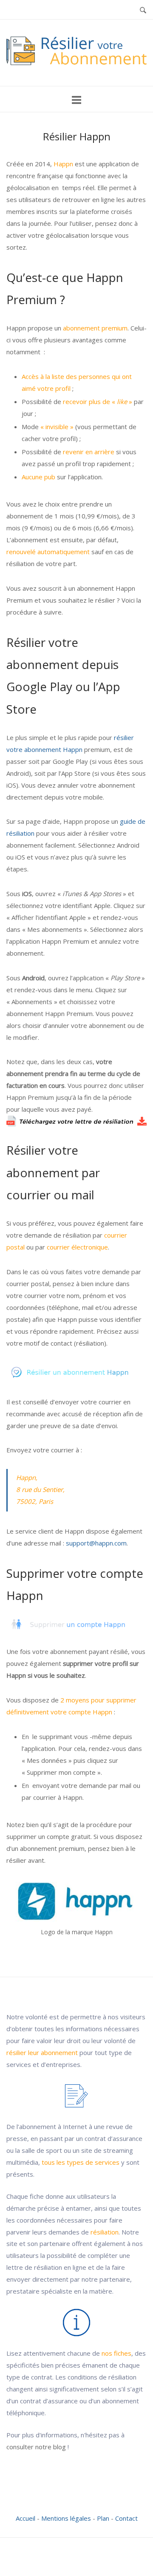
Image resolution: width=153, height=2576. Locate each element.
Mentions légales (66, 2518)
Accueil (25, 2518)
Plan (103, 2518)
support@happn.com (96, 1543)
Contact (126, 2518)
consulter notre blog (36, 2447)
